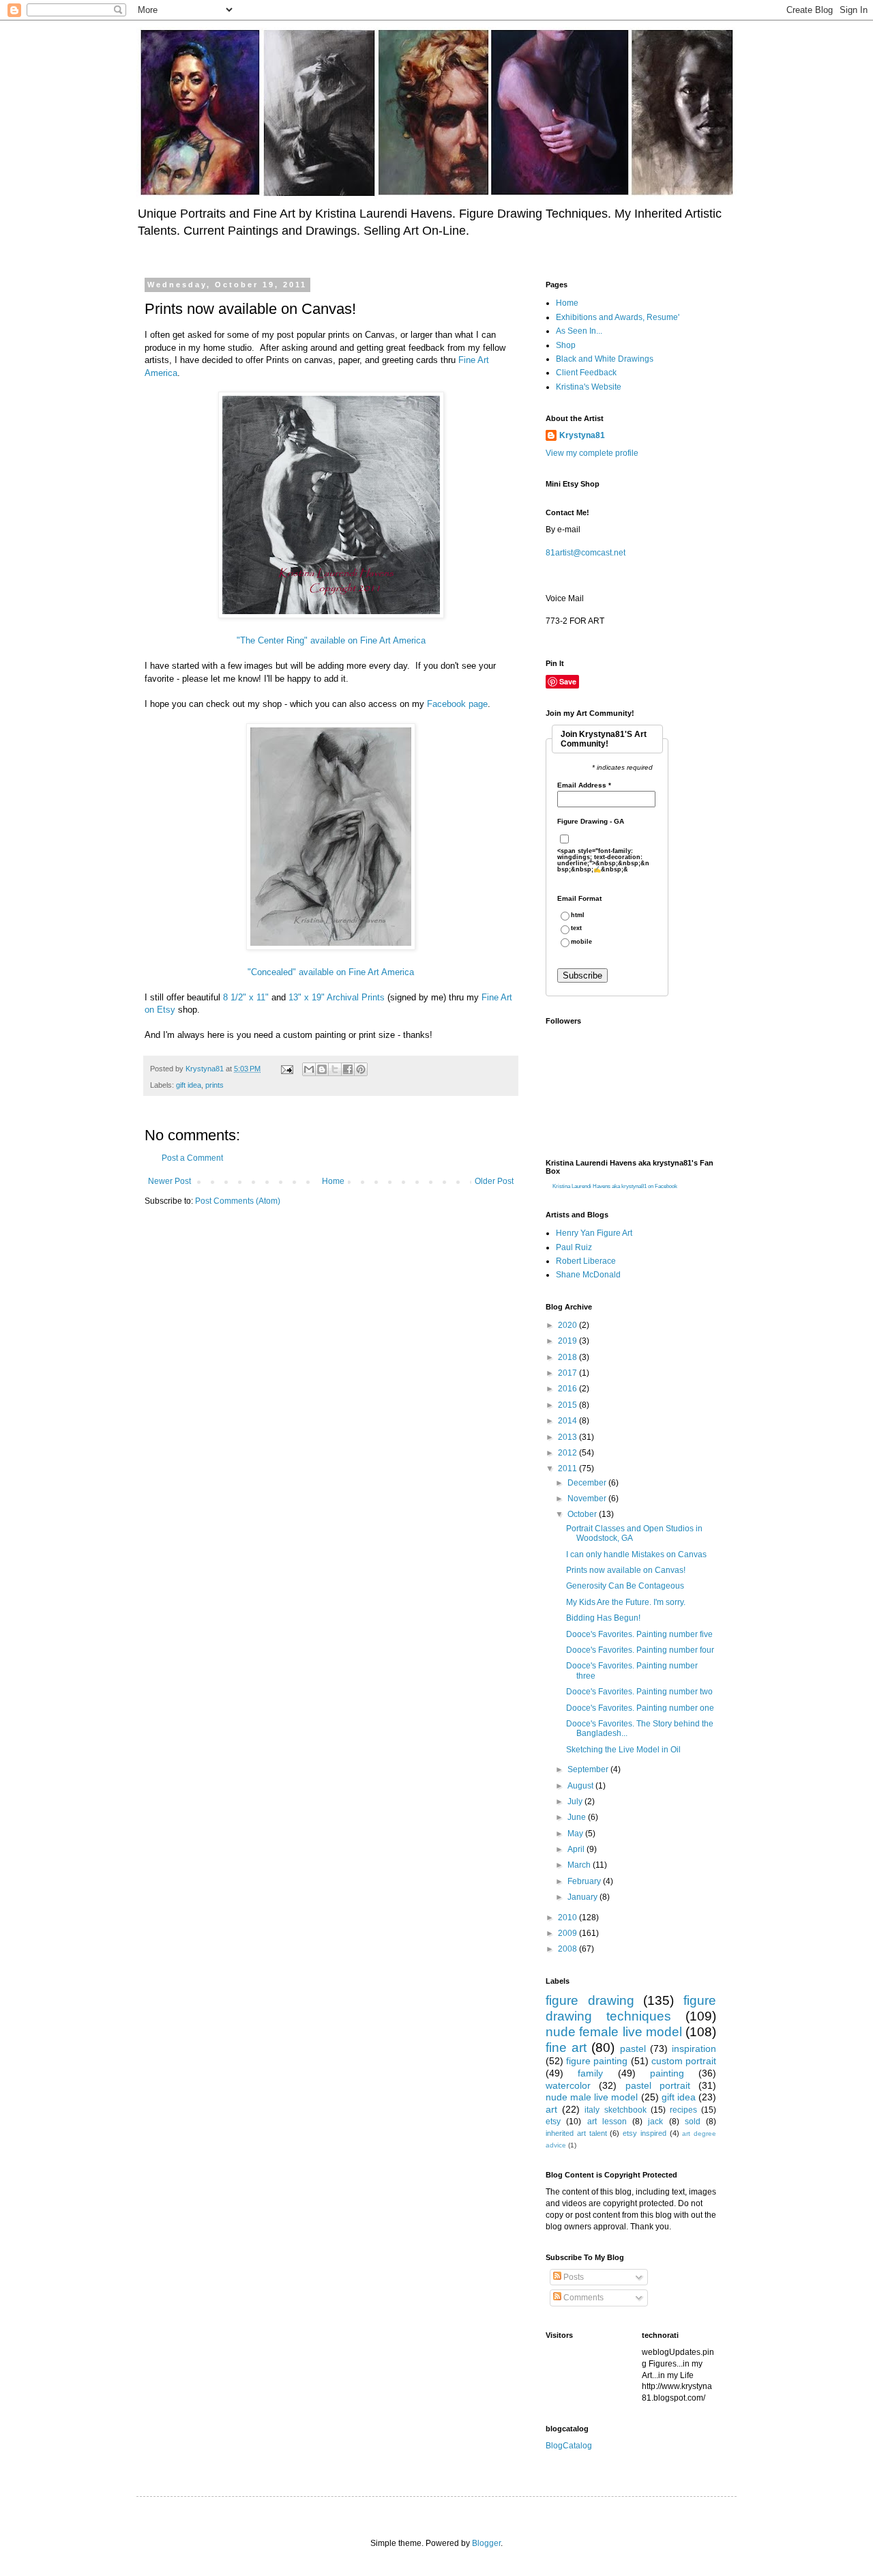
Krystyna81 (582, 435)
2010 (568, 1917)
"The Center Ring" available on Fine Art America (331, 640)
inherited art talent (576, 2133)
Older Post (494, 1181)
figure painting (597, 2061)
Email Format (579, 899)
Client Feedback (586, 373)
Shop (566, 345)
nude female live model (614, 2032)
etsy (553, 2122)
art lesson (607, 2122)
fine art (566, 2047)
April (577, 1849)
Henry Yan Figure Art (594, 1233)
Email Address (584, 785)
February (585, 1881)
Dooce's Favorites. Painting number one (640, 1708)
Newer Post (169, 1181)
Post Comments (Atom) (238, 1201)
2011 (568, 1468)
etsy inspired (645, 2133)
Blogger (486, 2543)
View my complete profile (592, 453)
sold (693, 2122)
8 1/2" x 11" (246, 997)
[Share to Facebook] (348, 1069)
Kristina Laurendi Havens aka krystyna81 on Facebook (615, 1186)
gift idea (189, 1085)
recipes (683, 2110)
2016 (568, 1389)
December (588, 1483)
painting (667, 2073)
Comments (582, 2298)
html (578, 915)
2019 (568, 1341)
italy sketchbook (615, 2110)
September (589, 1769)
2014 (568, 1421)
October (583, 1514)
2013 (568, 1437)
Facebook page (457, 704)
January (583, 1897)
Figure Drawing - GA (591, 822)
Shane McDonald (588, 1275)
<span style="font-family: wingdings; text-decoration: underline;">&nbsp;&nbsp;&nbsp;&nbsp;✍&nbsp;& (603, 860)
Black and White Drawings (605, 359)
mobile (581, 942)
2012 (568, 1453)
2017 (568, 1373)
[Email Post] (286, 1069)
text (576, 928)
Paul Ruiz (574, 1247)
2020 (568, 1325)
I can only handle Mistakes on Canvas (636, 1554)
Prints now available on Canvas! (626, 1570)
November (588, 1499)
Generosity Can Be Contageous (625, 1586)
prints (214, 1085)
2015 (568, 1405)
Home (333, 1181)
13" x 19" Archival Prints (337, 997)
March (580, 1865)
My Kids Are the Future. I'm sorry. (626, 1602)
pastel (633, 2049)
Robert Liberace (586, 1261)
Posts (573, 2277)
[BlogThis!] (322, 1069)
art (551, 2109)
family (590, 2073)
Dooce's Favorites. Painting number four (640, 1650)
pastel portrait (658, 2085)
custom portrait (684, 2061)
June (578, 1817)
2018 (568, 1357)
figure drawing (590, 2000)
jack (655, 2122)
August (581, 1786)
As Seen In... (579, 331)
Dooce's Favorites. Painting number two (639, 1692)
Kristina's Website (589, 387)
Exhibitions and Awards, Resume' (618, 317)
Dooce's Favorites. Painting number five (639, 1634)
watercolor (568, 2085)
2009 (568, 1933)
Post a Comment (192, 1158)
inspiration (694, 2049)
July (576, 1801)
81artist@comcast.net (586, 553)
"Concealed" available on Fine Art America (331, 972)
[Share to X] (335, 1069)
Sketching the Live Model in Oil (623, 1750)
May (576, 1834)
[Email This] (309, 1069)
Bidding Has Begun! (603, 1618)
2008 (568, 1949)
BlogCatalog (569, 2446)
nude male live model (592, 2097)
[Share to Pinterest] (361, 1069)
